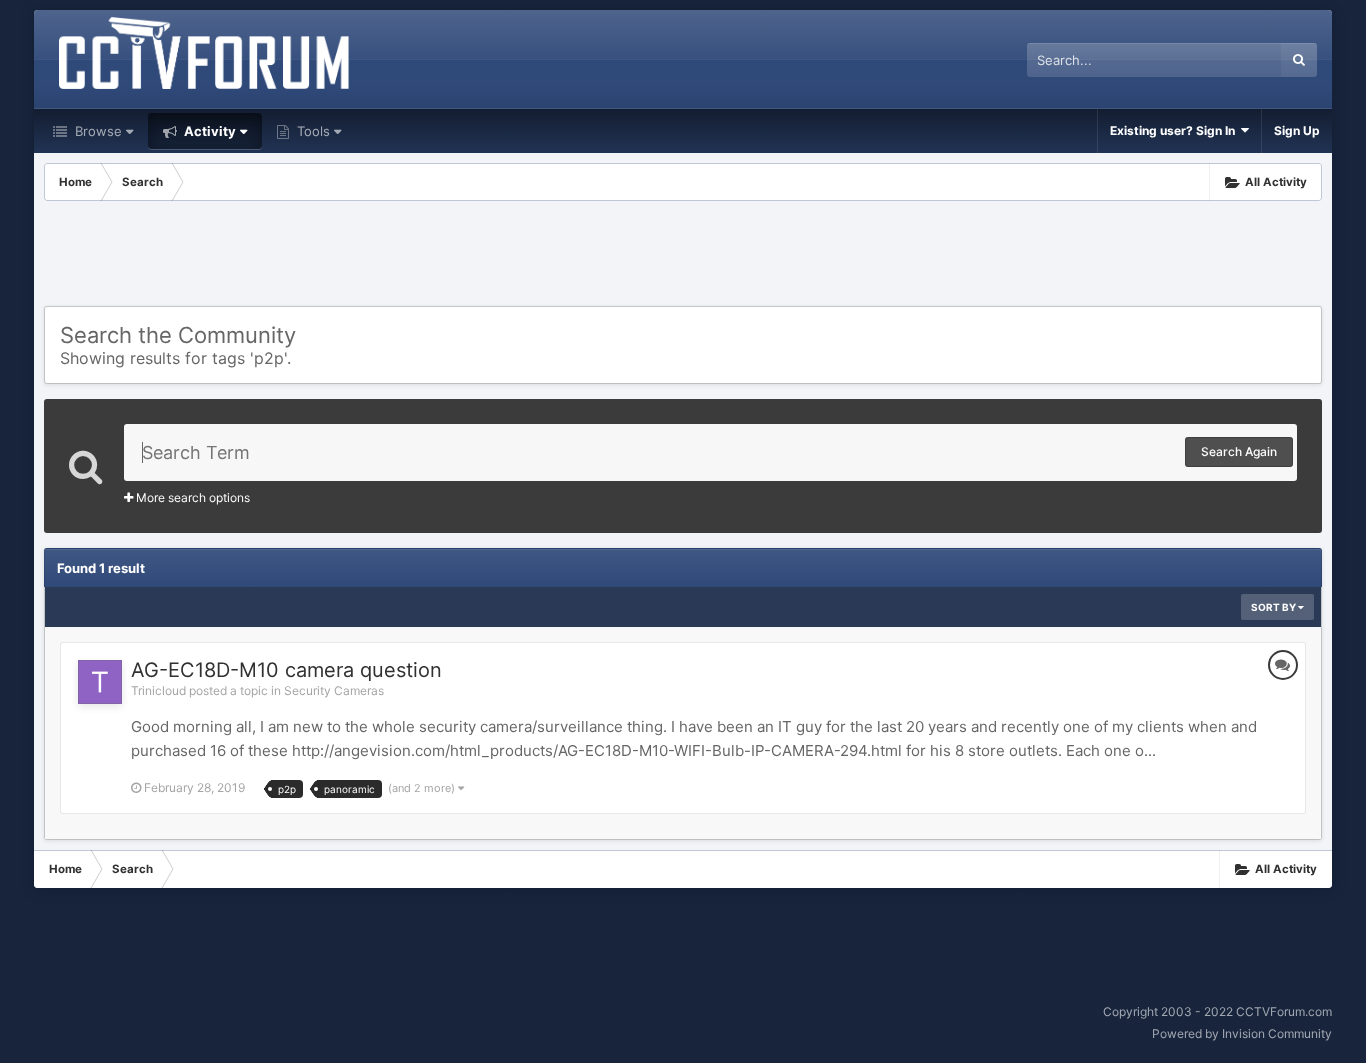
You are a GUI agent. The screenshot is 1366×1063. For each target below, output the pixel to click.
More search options (191, 497)
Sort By (1274, 607)
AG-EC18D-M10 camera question (286, 670)
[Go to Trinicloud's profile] (100, 682)
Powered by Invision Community (1242, 1033)
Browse (96, 131)
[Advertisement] (683, 256)
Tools (311, 131)
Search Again (1239, 451)
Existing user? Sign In (1175, 130)
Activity (208, 131)
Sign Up (1297, 130)
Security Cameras (334, 690)
